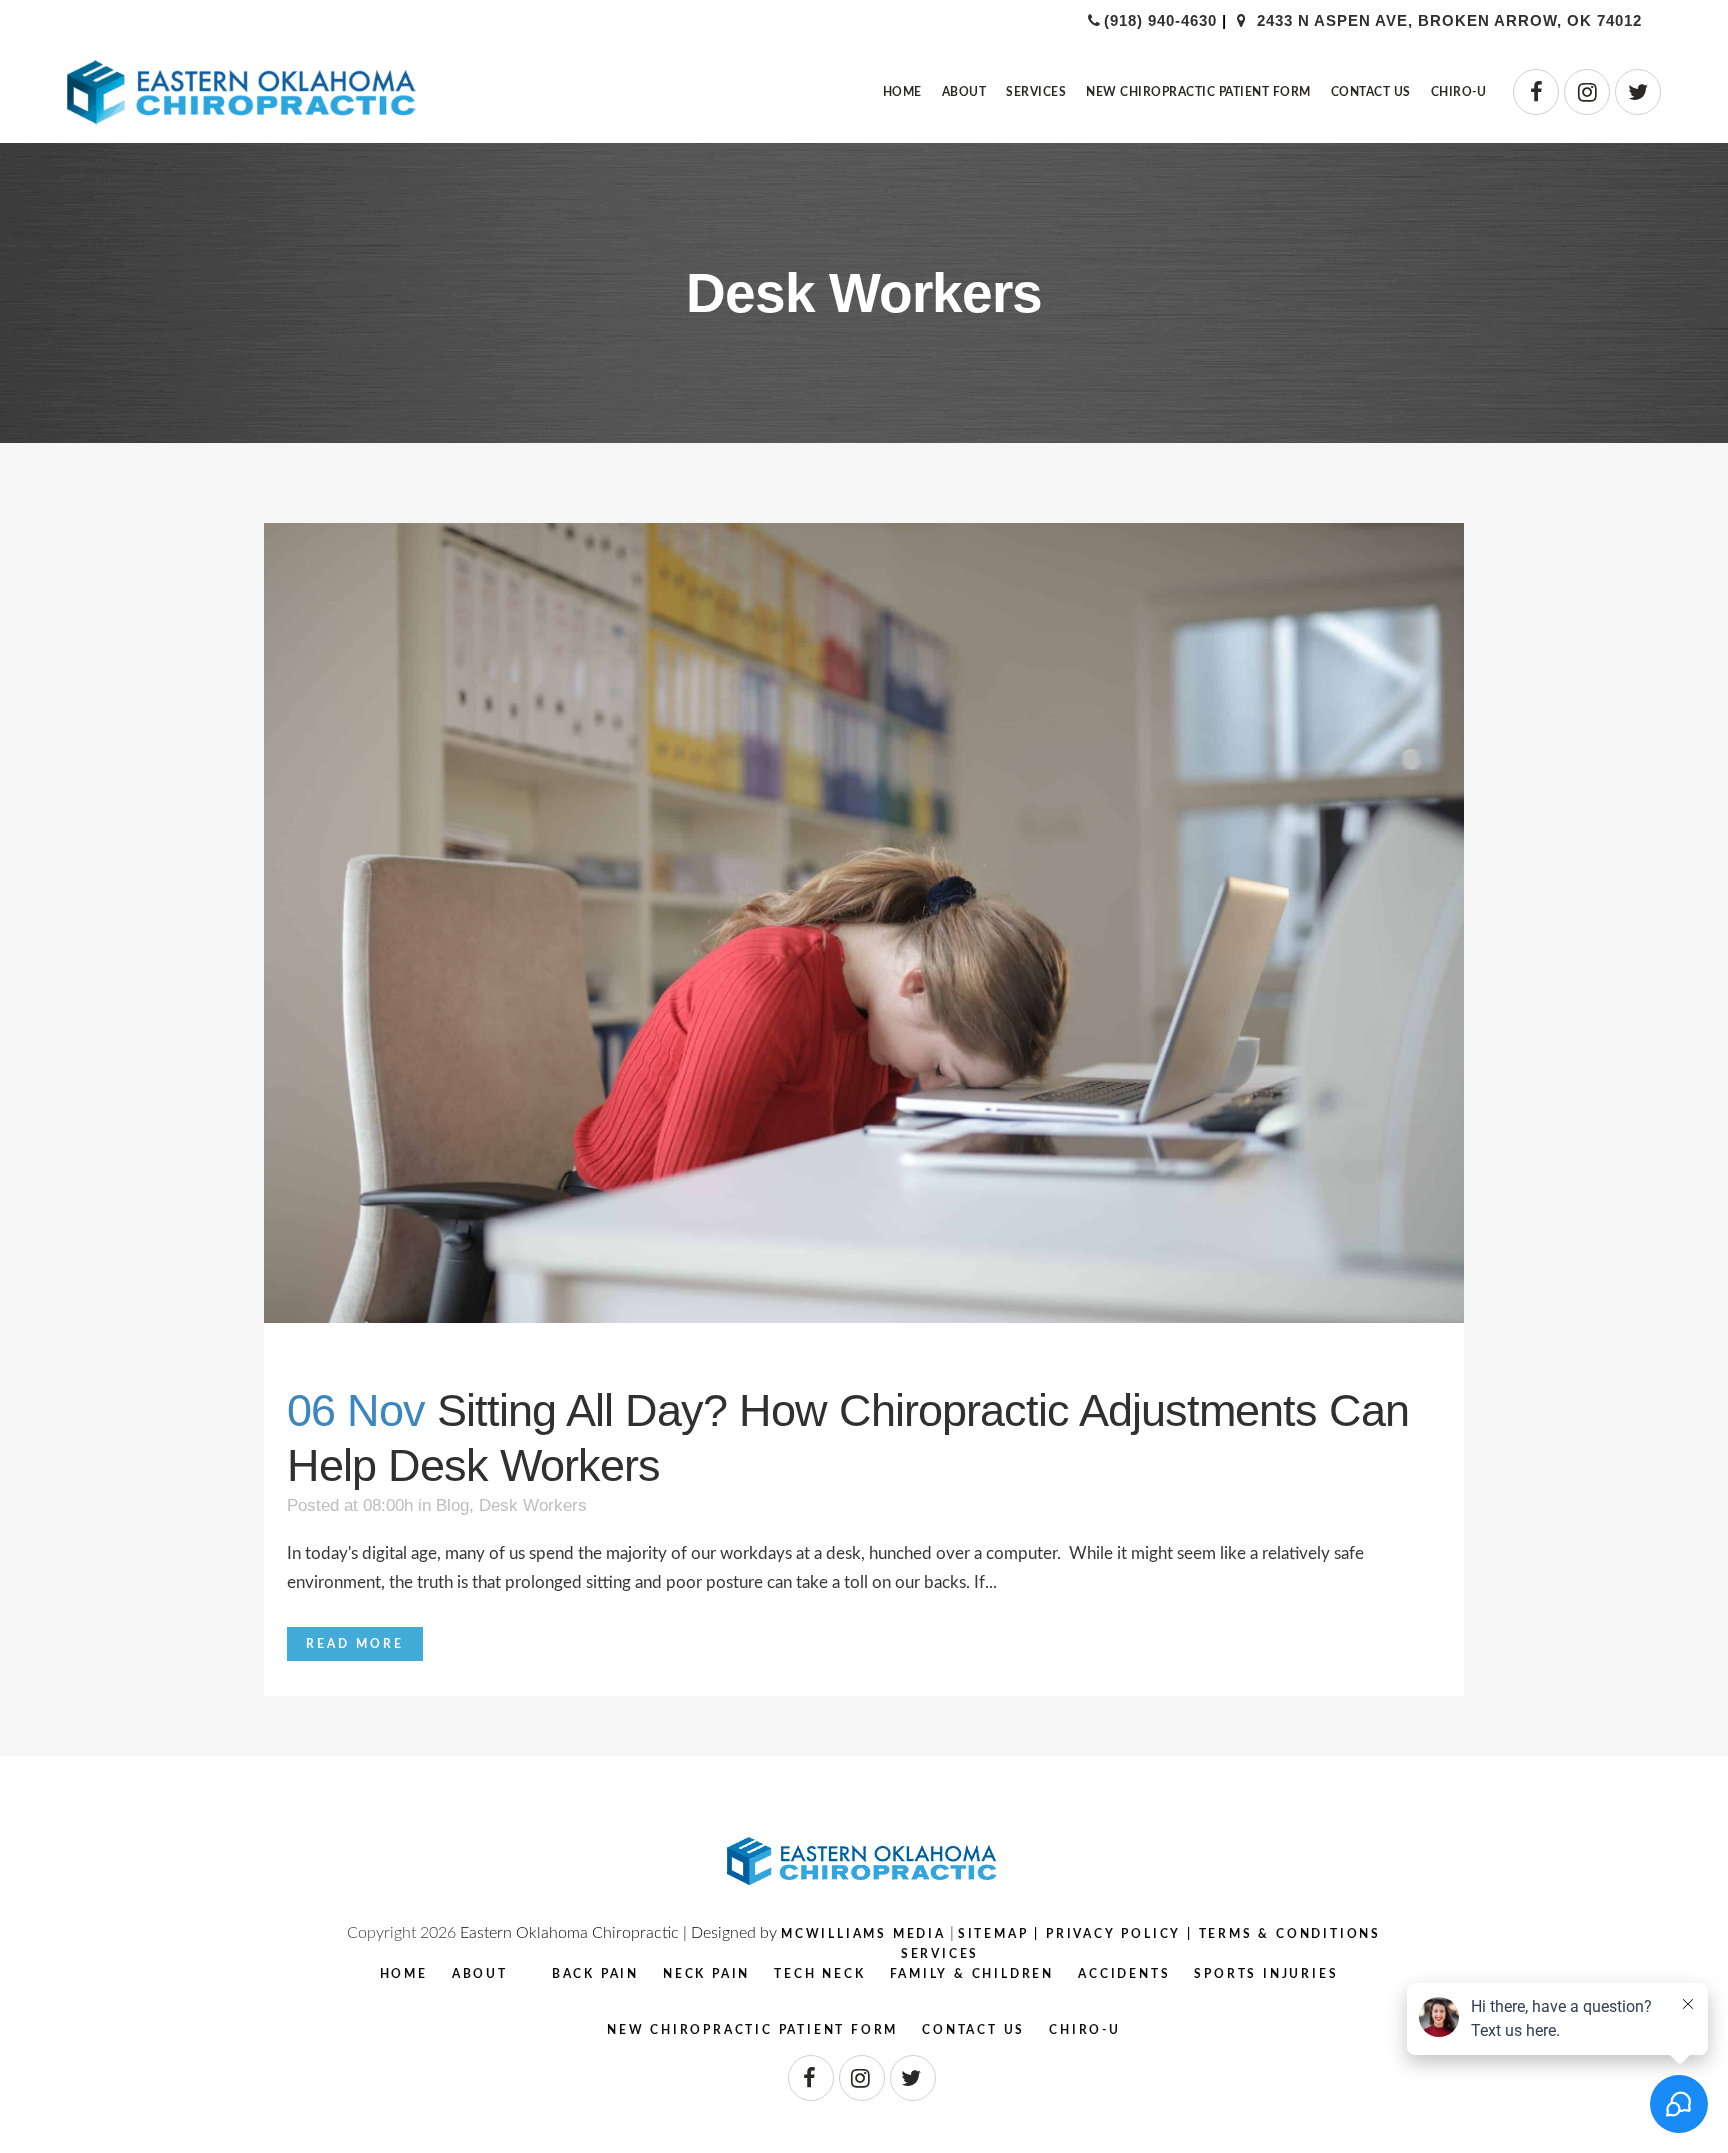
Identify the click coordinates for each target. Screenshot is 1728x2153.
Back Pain (595, 1974)
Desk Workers (533, 1505)
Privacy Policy (1113, 1934)
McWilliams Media (863, 1934)
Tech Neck (819, 1974)
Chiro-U (1085, 2030)
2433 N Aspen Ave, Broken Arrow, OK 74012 (1446, 20)
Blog (452, 1505)
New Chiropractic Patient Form (752, 2030)
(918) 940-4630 (1160, 20)
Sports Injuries (1266, 1974)
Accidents (1124, 1974)
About (480, 1974)
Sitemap (993, 1934)
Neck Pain (706, 1974)
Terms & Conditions (1290, 1934)
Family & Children (972, 1974)
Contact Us (973, 2030)
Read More (355, 1644)
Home (404, 1974)
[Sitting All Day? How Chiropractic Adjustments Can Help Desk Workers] (864, 923)
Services (940, 1954)
